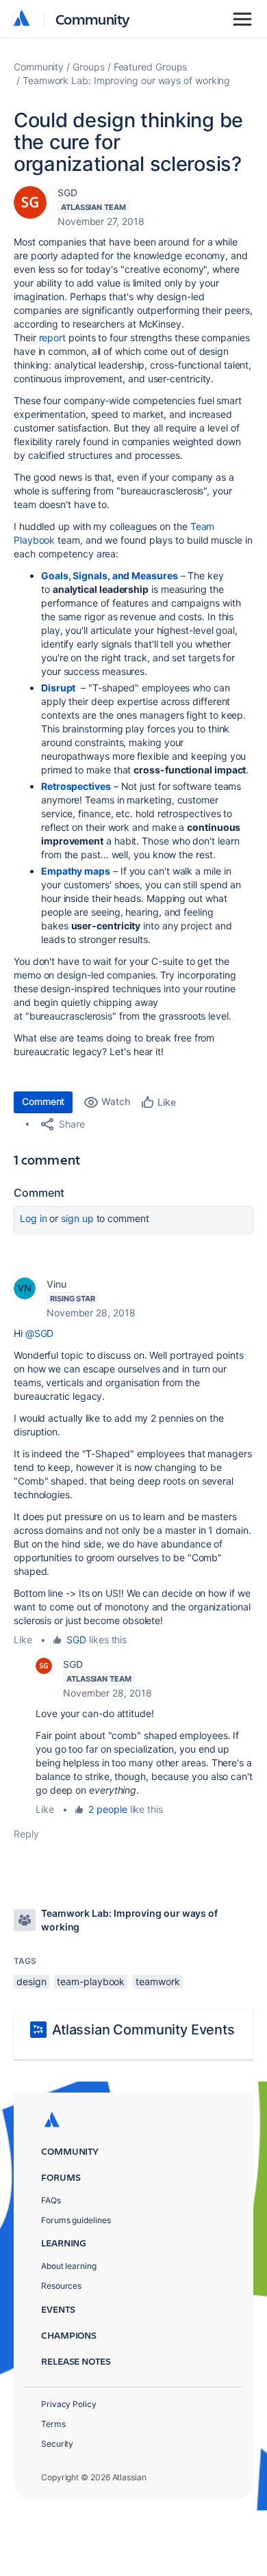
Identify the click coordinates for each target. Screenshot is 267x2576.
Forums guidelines (76, 2220)
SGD (67, 192)
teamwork (157, 1981)
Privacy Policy (69, 2404)
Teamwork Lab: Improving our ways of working (126, 80)
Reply (26, 1834)
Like (23, 1639)
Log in (34, 1218)
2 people (107, 1809)
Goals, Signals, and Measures (110, 575)
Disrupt (58, 688)
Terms (53, 2424)
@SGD (40, 1333)
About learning (69, 2266)
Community (93, 19)
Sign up (77, 1218)
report (53, 337)
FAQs (51, 2200)
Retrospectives (76, 786)
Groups (89, 67)
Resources (61, 2286)
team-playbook (91, 1981)
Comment (43, 1101)
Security (57, 2444)
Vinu (56, 1284)
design (31, 1981)
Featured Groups (151, 67)
